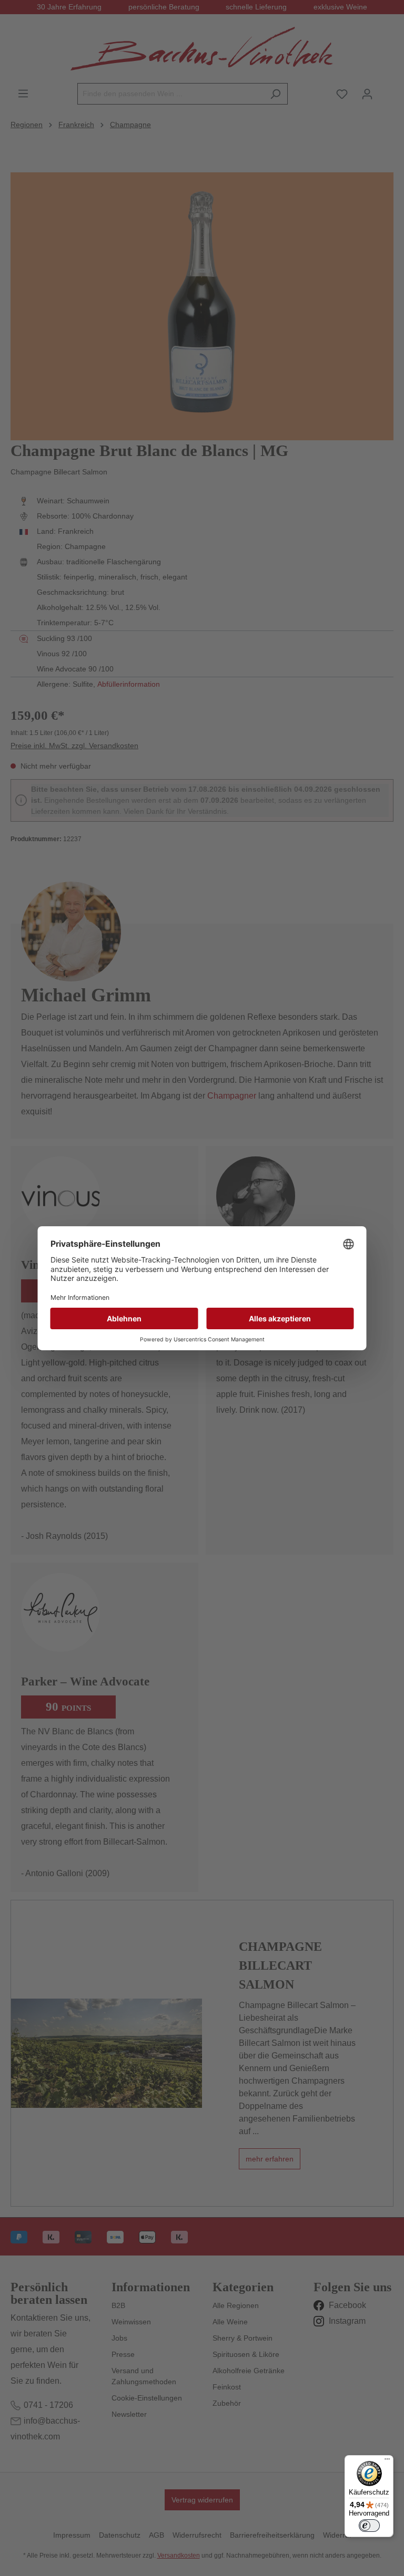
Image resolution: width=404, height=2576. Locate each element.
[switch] (369, 2526)
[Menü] (387, 2461)
